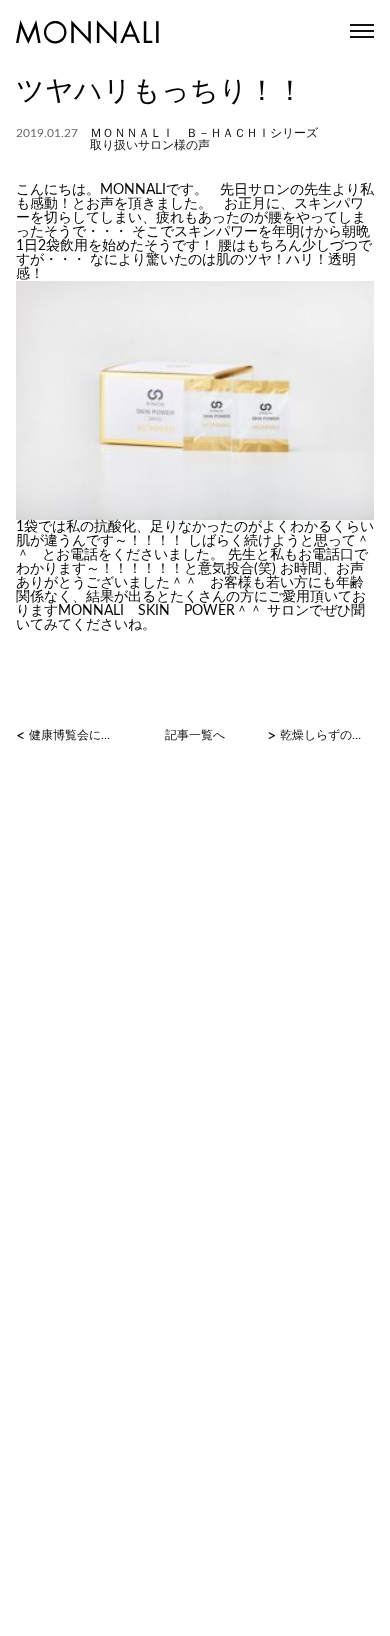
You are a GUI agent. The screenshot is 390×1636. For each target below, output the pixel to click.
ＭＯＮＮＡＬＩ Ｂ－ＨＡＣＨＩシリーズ (204, 133)
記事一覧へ (195, 735)
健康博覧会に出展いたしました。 (74, 735)
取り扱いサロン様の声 (150, 145)
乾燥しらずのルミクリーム (325, 735)
